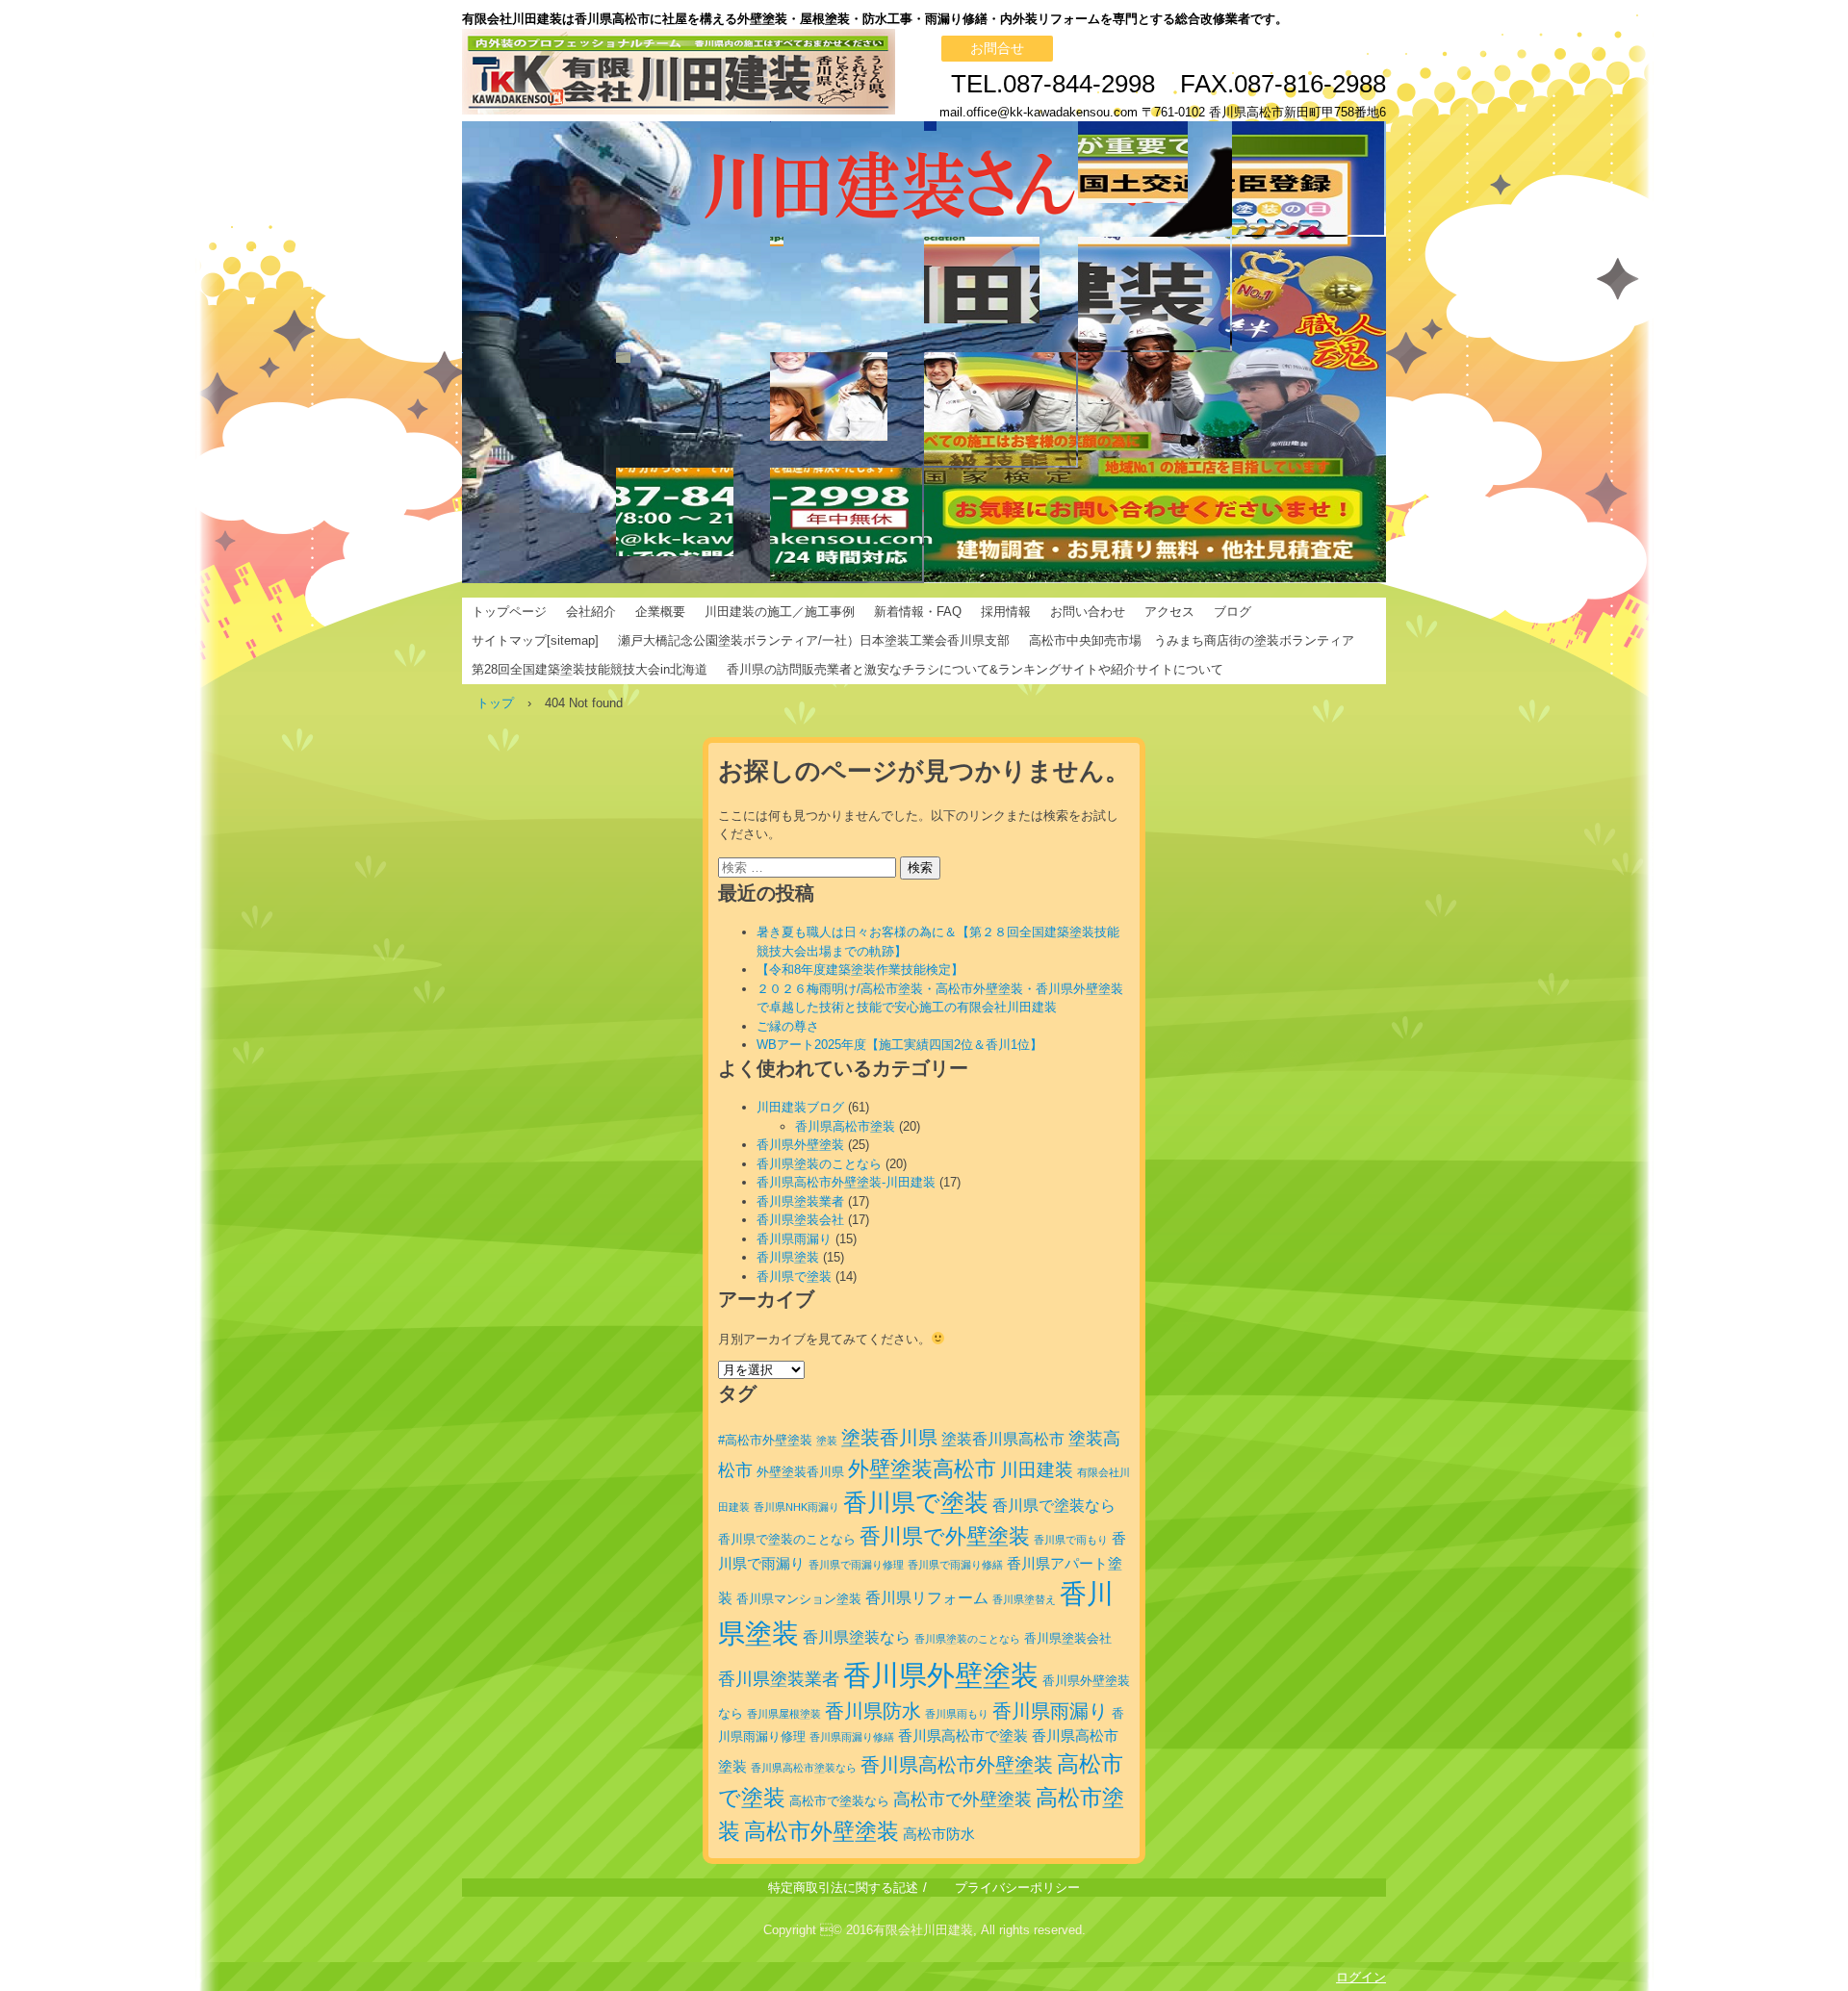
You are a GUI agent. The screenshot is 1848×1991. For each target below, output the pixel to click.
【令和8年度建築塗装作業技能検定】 (860, 970)
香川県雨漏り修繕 (852, 1737)
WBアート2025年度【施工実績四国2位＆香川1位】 (899, 1045)
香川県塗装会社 (800, 1220)
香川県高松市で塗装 (963, 1736)
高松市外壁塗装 (821, 1831)
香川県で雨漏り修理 (856, 1565)
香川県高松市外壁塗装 (957, 1765)
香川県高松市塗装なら (804, 1768)
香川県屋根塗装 (784, 1714)
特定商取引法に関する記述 (843, 1888)
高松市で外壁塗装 (962, 1800)
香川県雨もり (957, 1714)
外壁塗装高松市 (922, 1469)
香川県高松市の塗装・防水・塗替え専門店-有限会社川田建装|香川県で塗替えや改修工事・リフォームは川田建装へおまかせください (780, 72)
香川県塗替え (1024, 1599)
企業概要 (660, 612)
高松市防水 (939, 1834)
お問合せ (997, 48)
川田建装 (1037, 1470)
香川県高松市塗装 (845, 1126)
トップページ (509, 612)
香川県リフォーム (927, 1597)
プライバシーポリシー (1017, 1888)
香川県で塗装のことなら (787, 1539)
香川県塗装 (788, 1257)
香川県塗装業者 (800, 1201)
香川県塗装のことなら (819, 1164)
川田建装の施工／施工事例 (780, 612)
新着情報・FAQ (918, 612)
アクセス (1169, 612)
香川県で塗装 (794, 1276)
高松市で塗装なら (839, 1801)
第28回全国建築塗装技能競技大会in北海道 (590, 669)
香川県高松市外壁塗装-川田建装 (846, 1182)
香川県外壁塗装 (800, 1145)
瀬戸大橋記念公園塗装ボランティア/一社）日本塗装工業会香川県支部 (814, 640)
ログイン (1361, 1977)
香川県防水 (873, 1711)
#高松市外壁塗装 (765, 1440)
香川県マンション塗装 (799, 1599)
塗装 (827, 1441)
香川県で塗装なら (1054, 1505)
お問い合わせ (1088, 612)
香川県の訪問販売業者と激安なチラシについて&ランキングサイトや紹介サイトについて (975, 669)
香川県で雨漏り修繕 (955, 1565)
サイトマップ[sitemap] (535, 640)
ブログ (1232, 612)
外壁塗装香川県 (800, 1472)
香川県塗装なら (857, 1637)
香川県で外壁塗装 (945, 1536)
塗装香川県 (889, 1438)
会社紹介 (591, 612)
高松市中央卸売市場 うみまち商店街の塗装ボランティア (1192, 640)
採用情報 (1006, 612)
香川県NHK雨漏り (796, 1507)
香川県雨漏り (794, 1239)
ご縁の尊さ (788, 1026)
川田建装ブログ (800, 1107)
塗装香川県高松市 (1003, 1439)
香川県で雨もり (1071, 1540)
